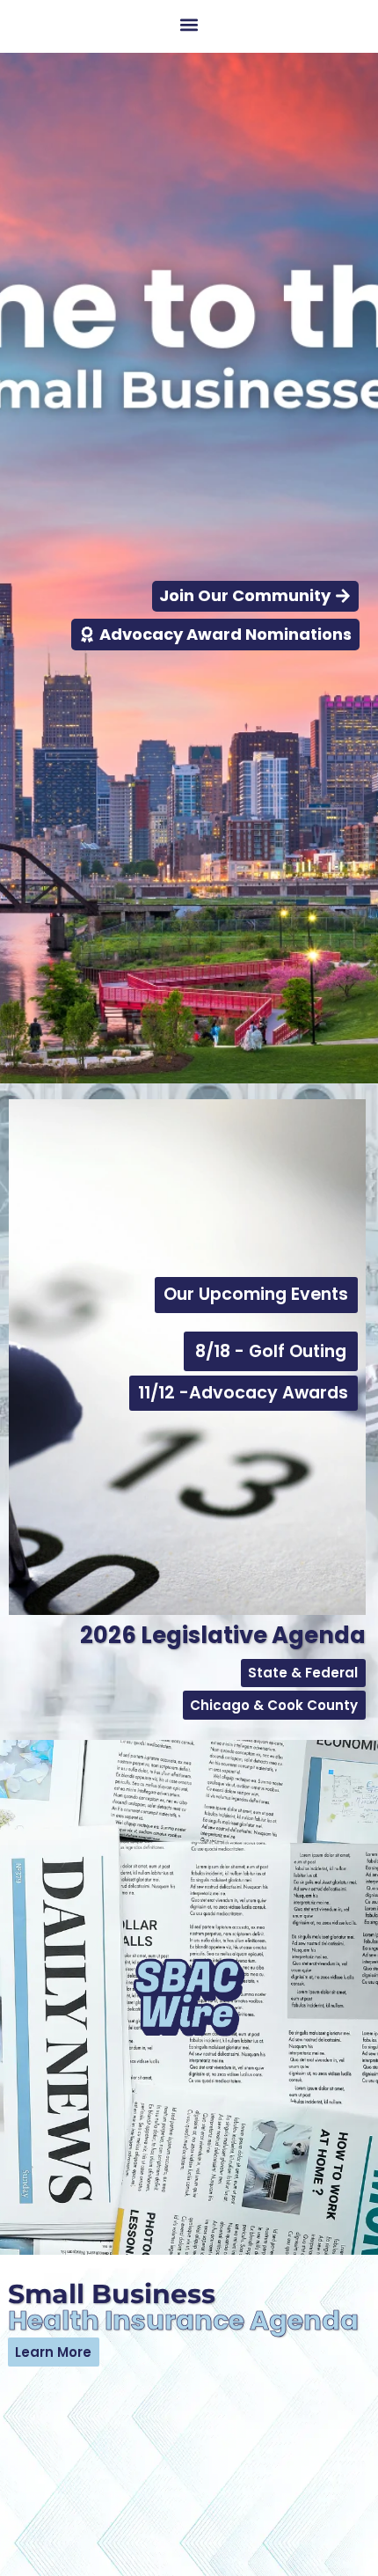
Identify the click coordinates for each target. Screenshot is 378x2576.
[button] (189, 24)
